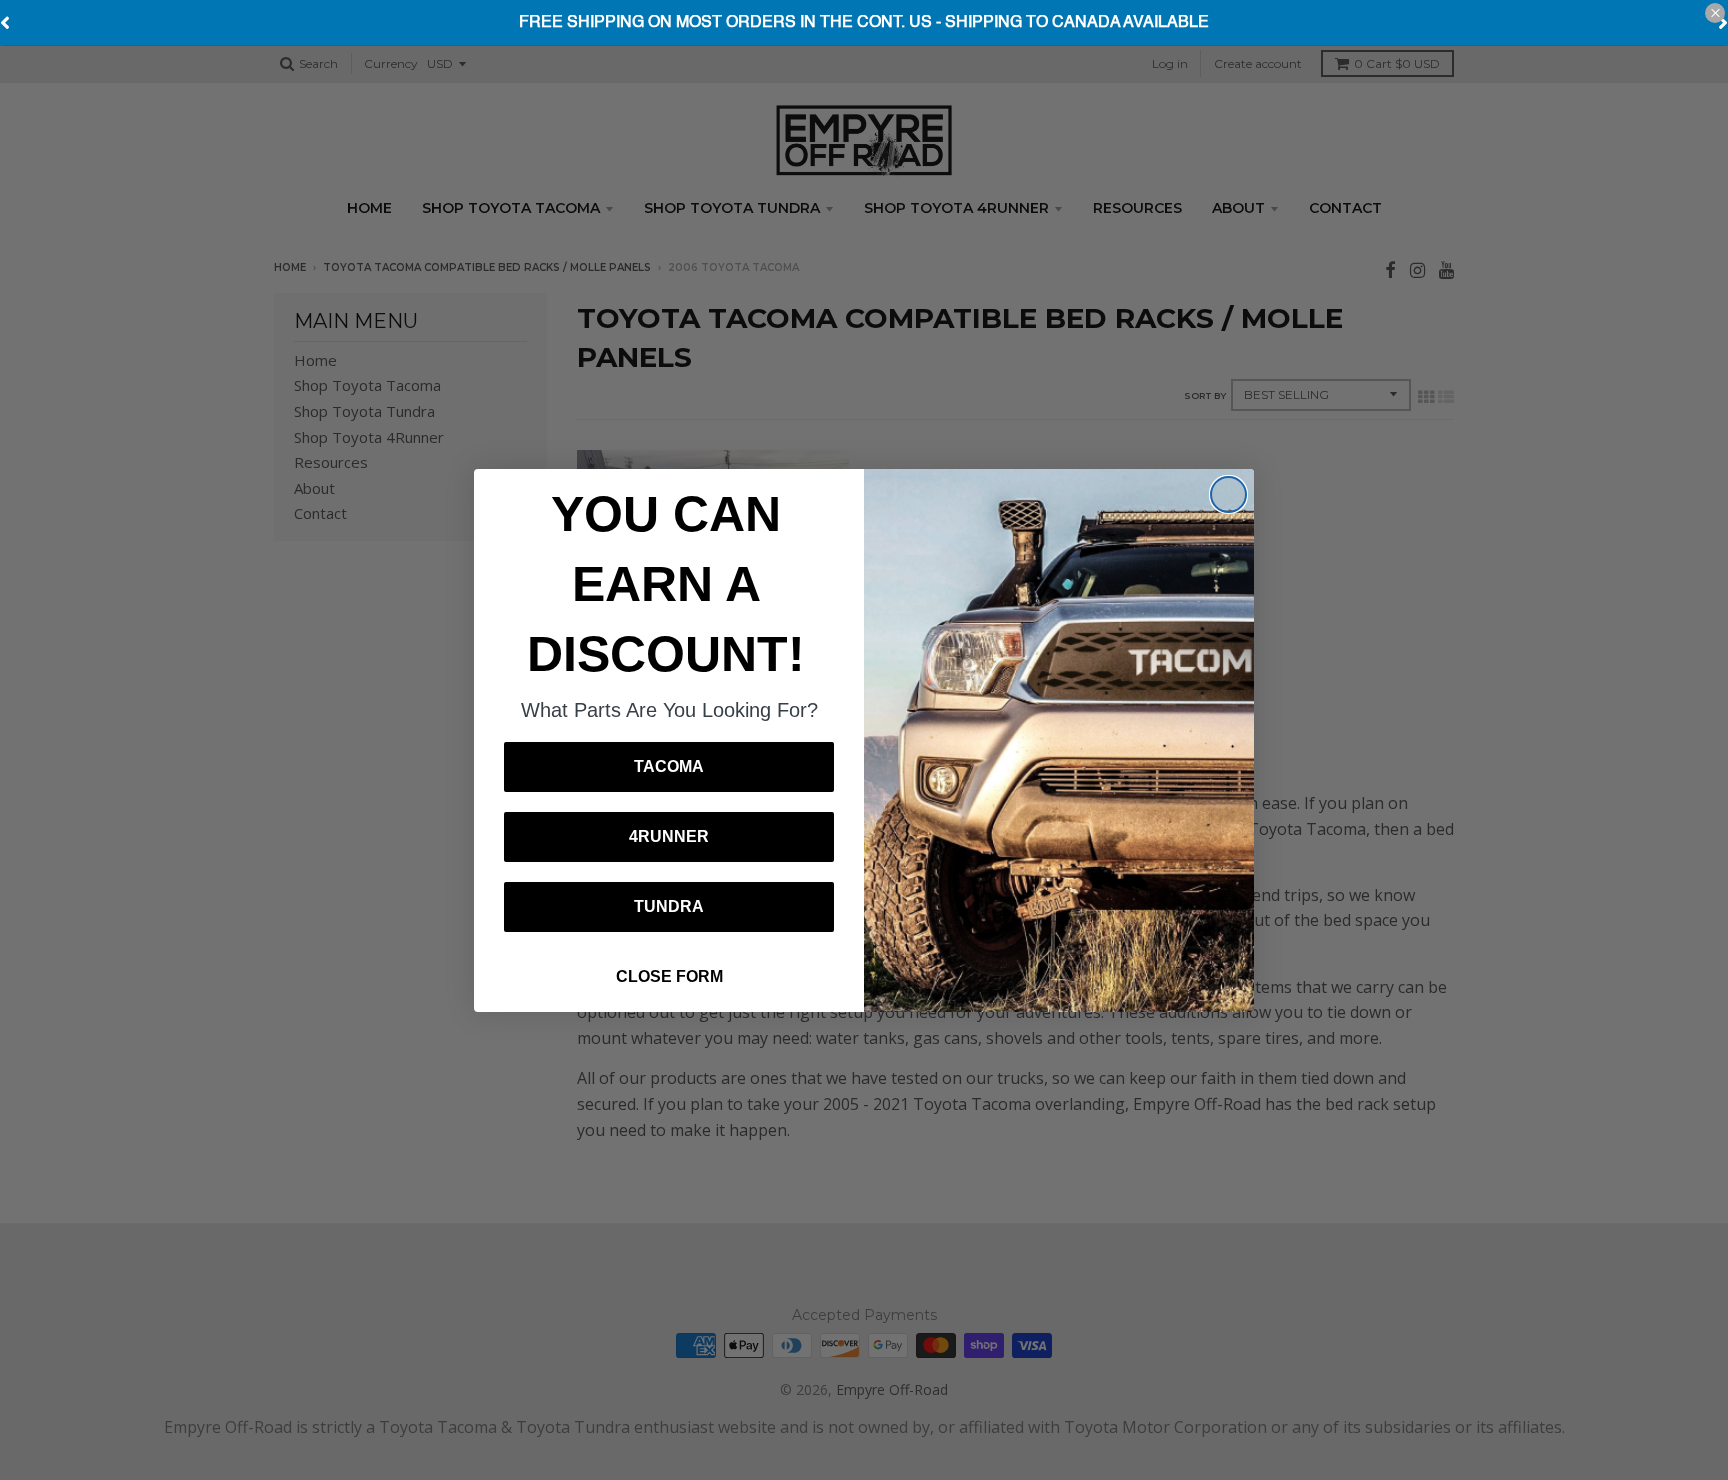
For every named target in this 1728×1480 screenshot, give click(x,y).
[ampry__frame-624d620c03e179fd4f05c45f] (864, 23)
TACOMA (669, 766)
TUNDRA (669, 906)
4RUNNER (669, 836)
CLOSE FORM (669, 976)
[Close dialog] (1228, 494)
